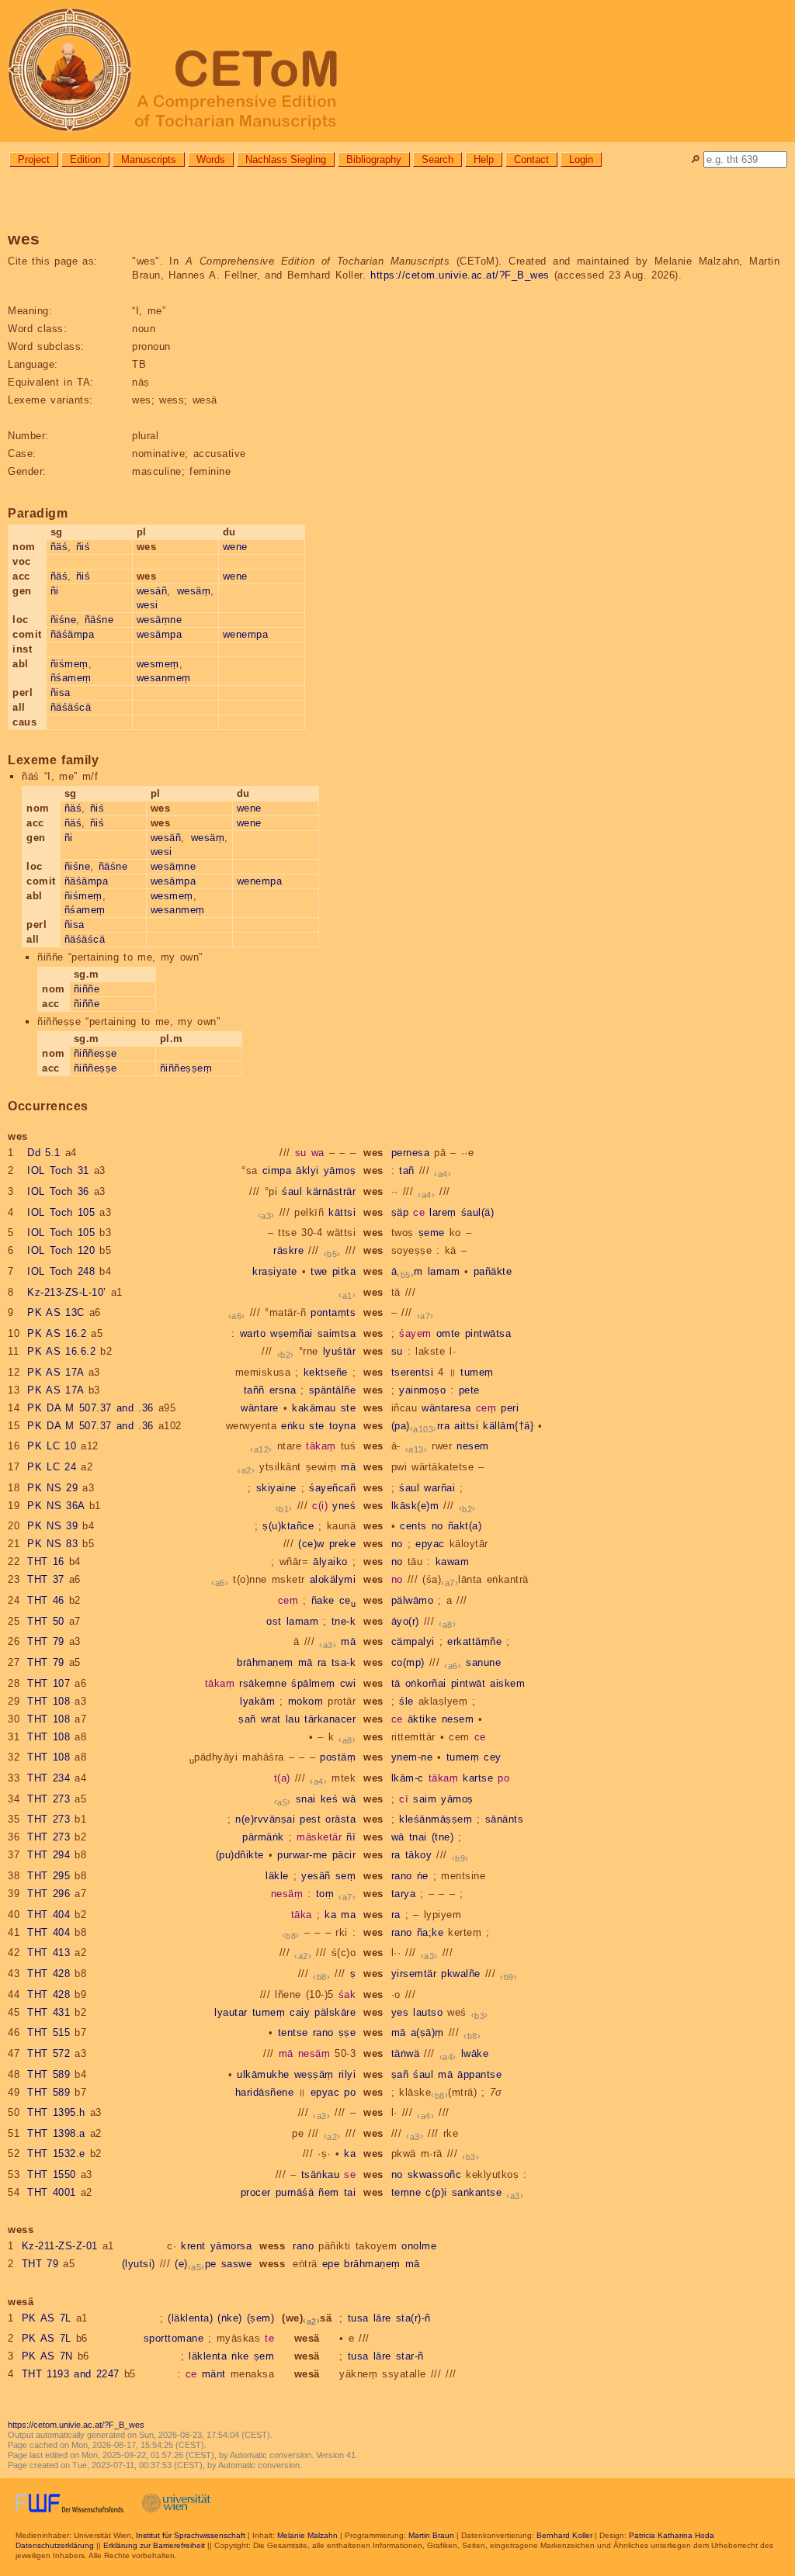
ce (419, 1212)
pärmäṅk (263, 1837)
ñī (351, 1837)
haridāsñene (265, 2092)
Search (437, 159)
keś (330, 1799)
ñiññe (87, 989)
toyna (343, 1426)
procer (256, 2192)
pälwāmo (413, 1600)
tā (396, 1683)
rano (402, 1876)
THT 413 (49, 1953)
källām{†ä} (508, 1426)
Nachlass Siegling (286, 159)
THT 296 (49, 1894)
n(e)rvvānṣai (265, 1819)
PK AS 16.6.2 (61, 1351)
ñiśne (64, 620)
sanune (483, 1662)
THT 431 (49, 2012)
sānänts (505, 1819)
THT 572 (49, 2053)
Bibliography (374, 159)
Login (581, 159)
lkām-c (408, 1778)
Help (484, 159)
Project (34, 159)
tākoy (419, 1855)
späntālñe (333, 1390)
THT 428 (49, 1974)
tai (350, 2192)
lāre (382, 2318)
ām (407, 1271)
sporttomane (174, 2338)
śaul (292, 1191)
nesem (473, 1446)
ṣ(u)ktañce (288, 1526)
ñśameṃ (71, 678)
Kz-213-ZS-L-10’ (67, 1292)
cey (493, 1757)
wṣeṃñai (292, 1333)
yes (400, 2012)
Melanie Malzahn (307, 2535)
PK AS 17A (56, 1372)
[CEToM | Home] (397, 71)
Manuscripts (149, 159)
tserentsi (413, 1372)
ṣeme (432, 1233)
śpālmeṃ (313, 1683)
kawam (453, 1562)
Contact (531, 159)
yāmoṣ (340, 1170)
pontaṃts (333, 1312)
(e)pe (196, 2264)
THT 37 (46, 1579)
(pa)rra (421, 1426)
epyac (430, 1544)
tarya (404, 1894)
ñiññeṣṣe (95, 1053)
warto (253, 1333)
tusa (358, 2318)
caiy (300, 2012)
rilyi (347, 2074)
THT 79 (46, 1641)
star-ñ (410, 2356)
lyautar (231, 2012)
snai (306, 1799)
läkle (277, 1876)
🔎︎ (695, 159)
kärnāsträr (331, 1191)
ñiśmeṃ (69, 664)
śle (406, 1701)
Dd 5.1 (44, 1153)
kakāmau (314, 1408)
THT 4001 (52, 2192)
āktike (422, 1719)
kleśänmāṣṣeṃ (436, 1819)
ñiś (83, 547)
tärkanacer (330, 1719)
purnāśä (295, 2192)
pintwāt (469, 1683)
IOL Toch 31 (58, 1170)
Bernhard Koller (564, 2535)
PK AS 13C (56, 1312)
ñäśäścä (71, 707)
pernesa (411, 1153)
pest (310, 1819)
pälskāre (335, 2012)
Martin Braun (431, 2535)
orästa (340, 1819)
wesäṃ (194, 591)
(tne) (443, 1837)
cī (404, 1799)
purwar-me (302, 1855)
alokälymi (333, 1579)
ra (322, 1662)
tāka (302, 1915)
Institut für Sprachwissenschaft (191, 2535)
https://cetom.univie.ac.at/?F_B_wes (460, 275)
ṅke (240, 2356)
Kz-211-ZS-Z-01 (60, 2246)
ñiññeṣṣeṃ (186, 1068)
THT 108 (49, 1701)
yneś (344, 1506)
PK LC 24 (52, 1467)
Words (211, 159)
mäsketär (319, 1837)
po (503, 1778)
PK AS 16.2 (57, 1333)
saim (425, 1799)
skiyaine (276, 1488)
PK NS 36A (56, 1506)
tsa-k (344, 1662)
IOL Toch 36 (58, 1191)
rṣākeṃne (263, 1683)
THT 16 (46, 1562)
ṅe (423, 1876)
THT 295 (49, 1876)
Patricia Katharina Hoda (672, 2535)
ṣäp (400, 1212)
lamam (444, 1271)
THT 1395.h (56, 2112)
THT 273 (49, 1799)
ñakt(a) (465, 1526)
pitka (344, 1271)
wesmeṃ (158, 664)
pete (469, 1390)
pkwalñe (461, 1974)
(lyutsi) (139, 2264)
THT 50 (46, 1621)
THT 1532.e (56, 2154)
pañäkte (493, 1271)
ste (349, 1408)
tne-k (344, 1621)
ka (330, 1915)
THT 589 (49, 2074)
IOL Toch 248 (61, 1271)
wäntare (260, 1408)
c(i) (320, 1506)
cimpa (277, 1170)
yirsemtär (414, 1974)
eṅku (293, 1426)
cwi (348, 1683)
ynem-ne (412, 1757)
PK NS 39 (52, 1526)
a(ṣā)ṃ (427, 2032)
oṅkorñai (426, 1683)
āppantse (479, 2074)
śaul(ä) (478, 1212)
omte (448, 1333)
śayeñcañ (332, 1488)
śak (347, 1994)
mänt (214, 2374)
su (301, 1153)
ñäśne (99, 620)
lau (293, 1719)
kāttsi (342, 1212)
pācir (344, 1855)
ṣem (264, 2356)
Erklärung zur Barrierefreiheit (154, 2545)
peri (510, 1408)
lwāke (475, 2053)
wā (349, 1799)
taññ (254, 1390)
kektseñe (326, 1372)
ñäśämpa (73, 634)
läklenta (208, 2356)
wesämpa (160, 634)
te (269, 2338)
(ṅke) (230, 2318)
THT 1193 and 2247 (71, 2374)
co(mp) (408, 1662)
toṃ (325, 1894)
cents (413, 1526)
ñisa (61, 692)
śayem (415, 1333)
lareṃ (443, 1212)
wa (318, 1153)
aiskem (507, 1683)
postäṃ (338, 1757)
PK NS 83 (52, 1544)
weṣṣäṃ (314, 2074)
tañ (407, 1170)
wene (235, 547)
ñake (323, 1600)
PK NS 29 (52, 1488)
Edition (85, 159)
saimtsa (337, 1333)
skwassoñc (435, 2174)
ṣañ (247, 1719)
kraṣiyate (275, 1271)
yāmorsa (231, 2246)
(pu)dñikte (240, 1855)
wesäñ (152, 591)
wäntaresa (446, 1408)
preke (343, 1544)
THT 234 (49, 1778)
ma (348, 1915)
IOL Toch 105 (61, 1212)
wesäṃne (160, 620)
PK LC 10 (52, 1446)
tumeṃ (477, 1372)
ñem (329, 2192)
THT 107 (49, 1683)
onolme (419, 2246)
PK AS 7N (47, 2356)
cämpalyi (413, 1641)
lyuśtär (340, 1351)
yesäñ (316, 1876)
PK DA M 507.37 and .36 (90, 1408)
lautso (428, 2012)
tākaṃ (321, 1446)
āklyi (307, 1170)
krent (193, 2246)
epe (331, 2264)
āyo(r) (405, 1621)
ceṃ (486, 1408)
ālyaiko (330, 1562)
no (437, 1526)
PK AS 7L (47, 2318)
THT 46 (46, 1600)
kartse (478, 1778)
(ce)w (311, 1544)
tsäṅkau (321, 2174)
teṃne (406, 2192)
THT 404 (49, 1915)
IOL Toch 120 (61, 1250)
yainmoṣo (422, 1390)
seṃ (346, 1876)
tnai (418, 1837)
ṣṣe (347, 2032)
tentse (293, 2032)
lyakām (257, 1701)
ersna (283, 1390)
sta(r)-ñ (413, 2318)
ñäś (59, 547)
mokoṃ (306, 1701)
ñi (55, 591)
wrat (271, 1719)
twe (319, 1271)
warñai (439, 1488)
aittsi (466, 1426)
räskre (288, 1250)
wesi (148, 605)
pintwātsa (488, 1333)
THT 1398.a (56, 2133)
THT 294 (49, 1855)
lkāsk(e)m (415, 1506)
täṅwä (406, 2053)
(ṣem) (261, 2318)
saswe (237, 2264)
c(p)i (436, 2192)
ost (274, 1621)
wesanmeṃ (164, 678)
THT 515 (49, 2032)
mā (348, 1467)
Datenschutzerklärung (55, 2545)
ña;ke (430, 1932)
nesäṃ (287, 1894)
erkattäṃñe (474, 1641)
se (350, 2174)
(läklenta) (190, 2318)
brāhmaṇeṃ (265, 1662)
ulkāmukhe (263, 2074)
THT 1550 (52, 2174)
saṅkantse (477, 2192)
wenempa (246, 634)
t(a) (282, 1778)
